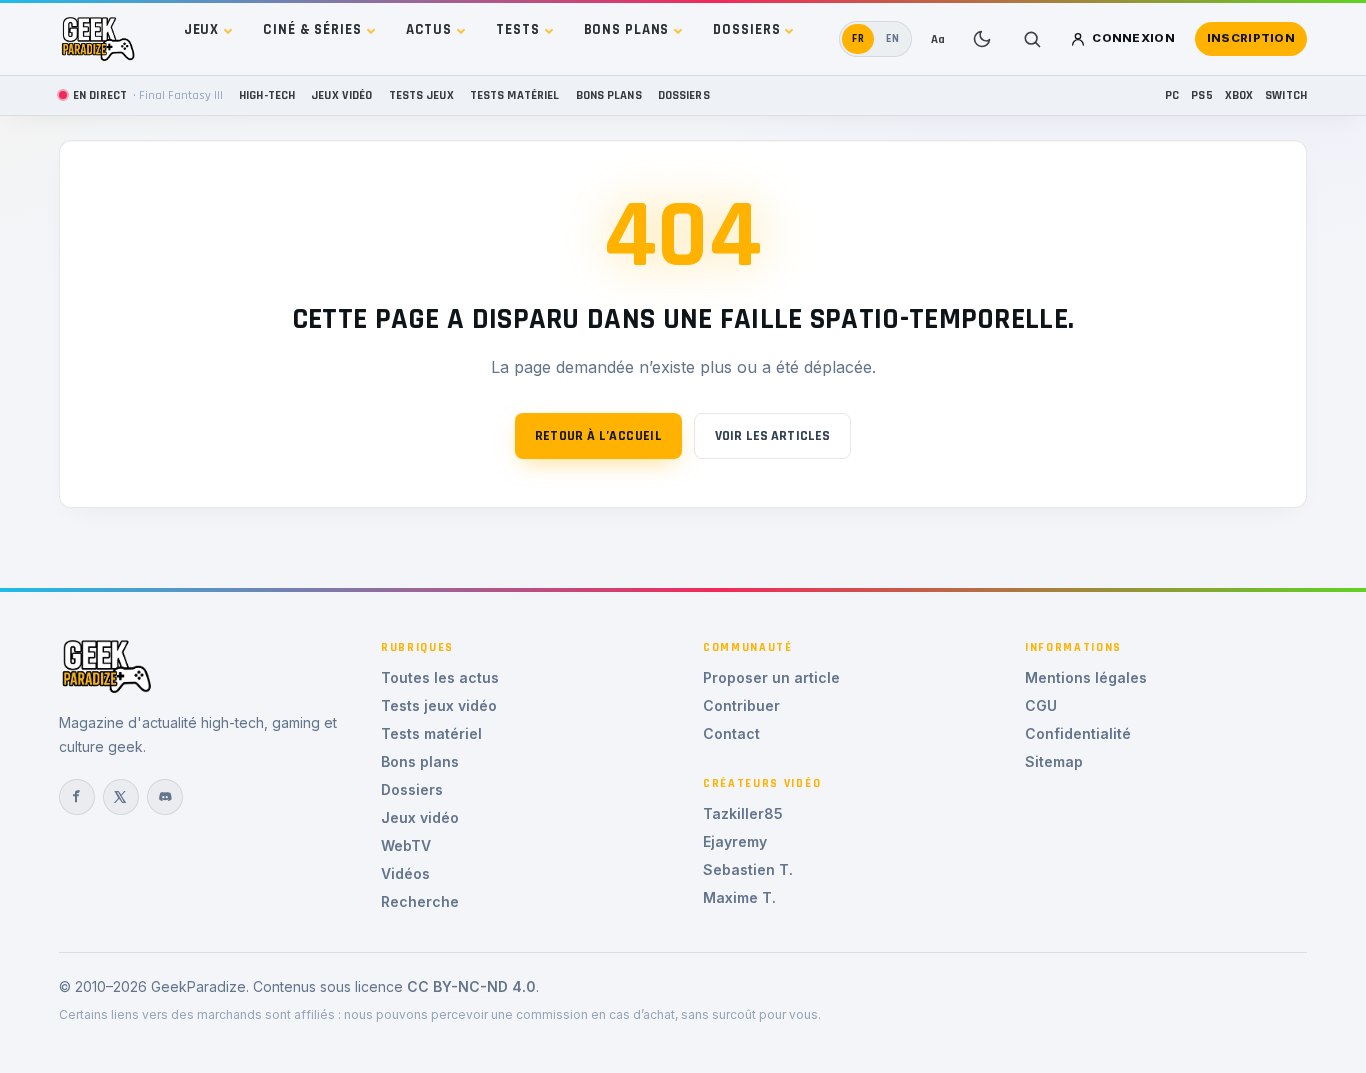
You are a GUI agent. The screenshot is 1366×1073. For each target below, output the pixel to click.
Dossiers (746, 29)
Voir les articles (772, 436)
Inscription (1251, 38)
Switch (1286, 95)
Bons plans (627, 29)
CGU (1041, 705)
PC (1172, 95)
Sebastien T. (748, 869)
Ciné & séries (312, 29)
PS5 (1201, 95)
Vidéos (405, 873)
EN (893, 38)
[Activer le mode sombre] (982, 39)
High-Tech (267, 95)
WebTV (406, 845)
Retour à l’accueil (598, 436)
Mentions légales (1086, 677)
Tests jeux (421, 95)
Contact (731, 733)
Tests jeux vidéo (439, 705)
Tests (517, 29)
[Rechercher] (1032, 39)
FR (858, 38)
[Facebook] (77, 797)
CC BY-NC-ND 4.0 (471, 986)
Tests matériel (515, 95)
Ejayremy (735, 841)
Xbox (1239, 95)
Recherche (420, 901)
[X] (121, 797)
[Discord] (165, 797)
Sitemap (1054, 761)
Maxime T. (739, 897)
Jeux (202, 29)
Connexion (1133, 38)
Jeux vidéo (341, 95)
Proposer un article (771, 677)
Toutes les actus (440, 677)
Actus (429, 29)
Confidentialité (1078, 733)
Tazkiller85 (743, 813)
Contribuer (741, 705)
